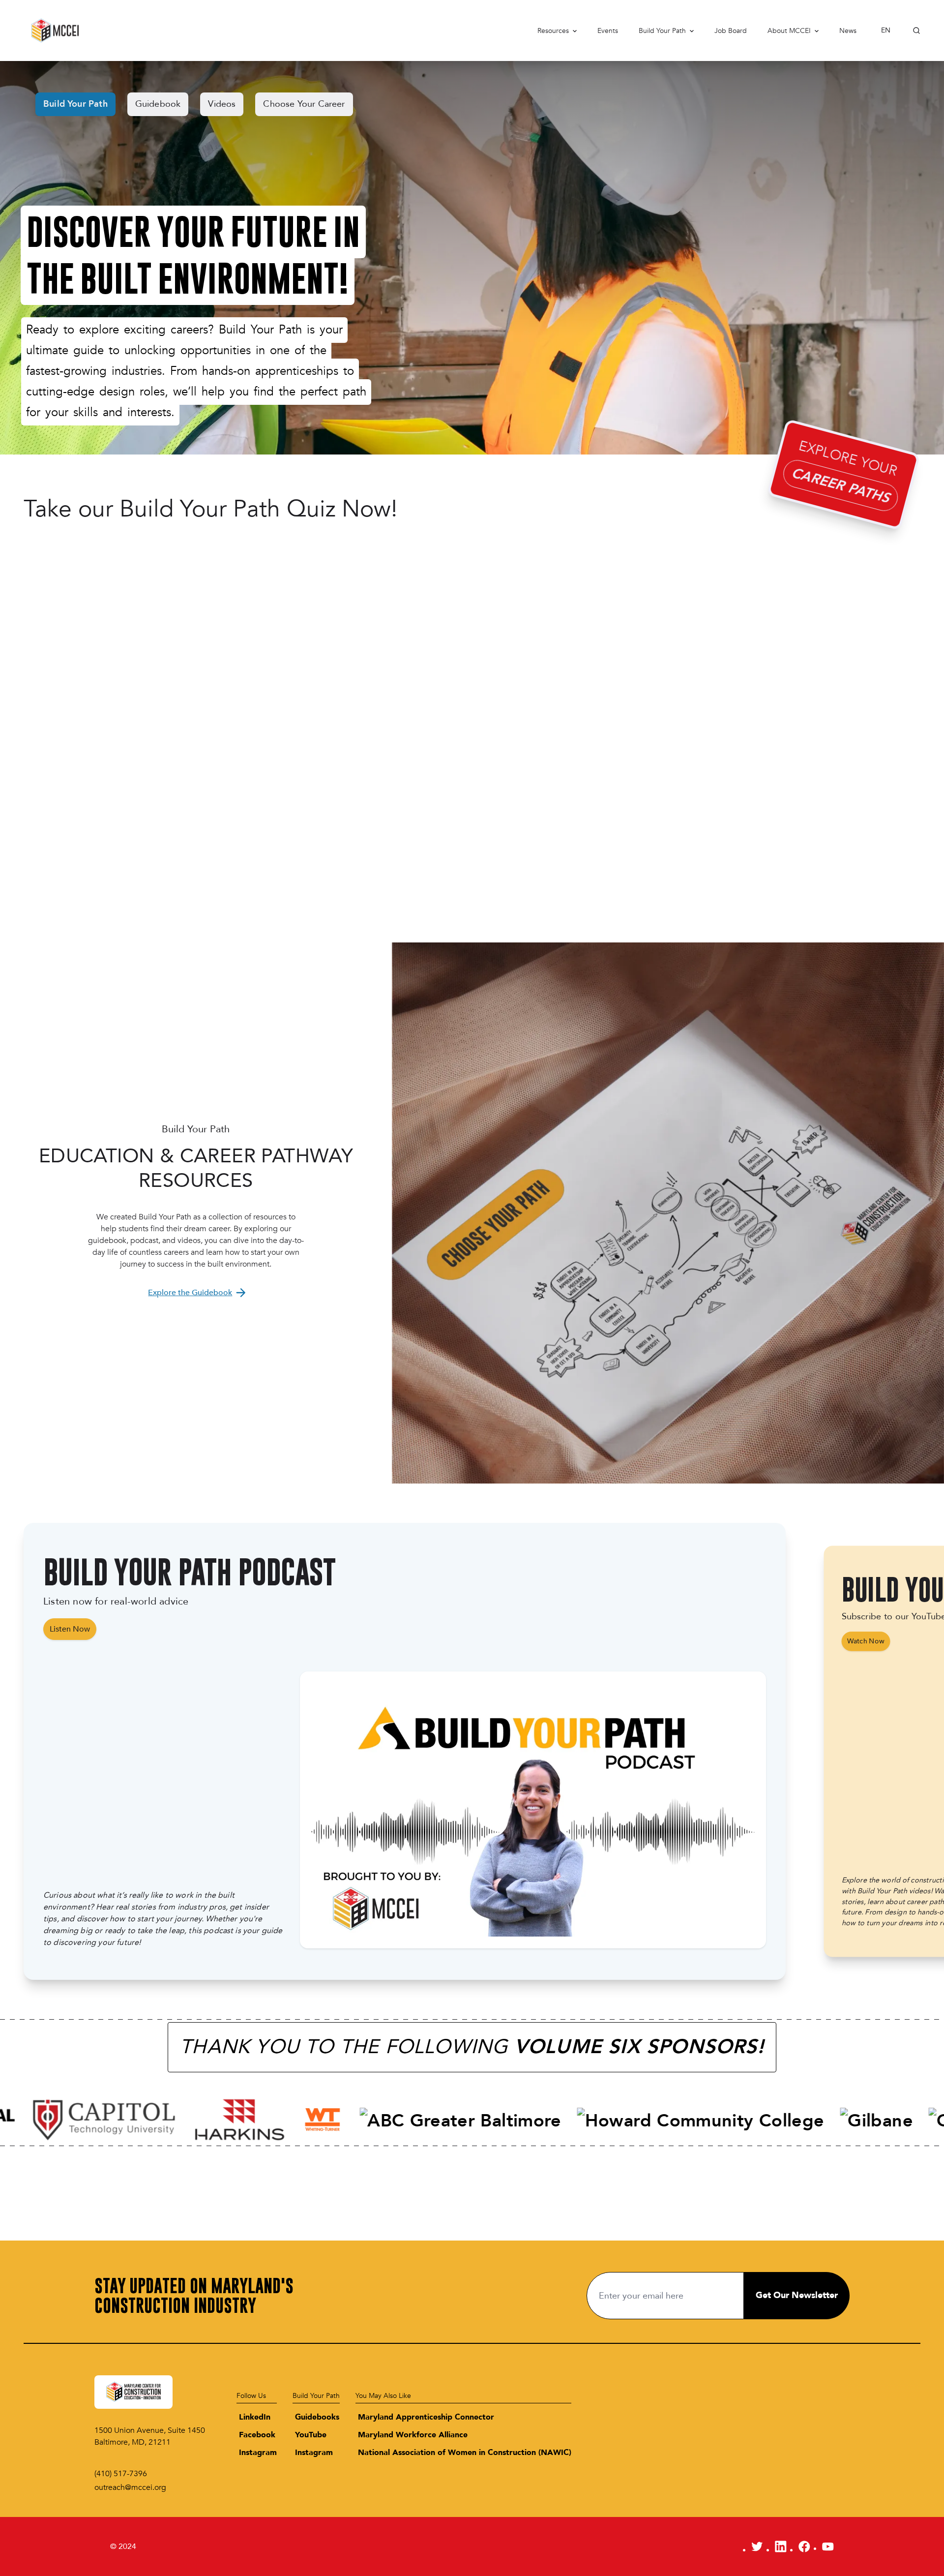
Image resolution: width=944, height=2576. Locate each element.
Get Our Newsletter (797, 2295)
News (848, 31)
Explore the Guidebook (190, 1293)
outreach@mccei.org (130, 2487)
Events (608, 31)
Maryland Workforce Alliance (413, 2435)
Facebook (257, 2435)
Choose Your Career (304, 104)
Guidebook (158, 104)
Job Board (731, 31)
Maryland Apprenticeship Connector (426, 2417)
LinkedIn (255, 2417)
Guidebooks (317, 2417)
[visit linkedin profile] (781, 2546)
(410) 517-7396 (121, 2474)
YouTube (311, 2435)
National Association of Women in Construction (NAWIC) (465, 2453)
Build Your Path (662, 31)
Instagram (258, 2453)
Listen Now (70, 1629)
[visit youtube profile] (828, 2546)
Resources (553, 31)
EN (886, 30)
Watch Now (866, 1641)
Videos (222, 104)
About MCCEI (789, 31)
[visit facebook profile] (804, 2546)
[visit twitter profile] (757, 2546)
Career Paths (840, 485)
